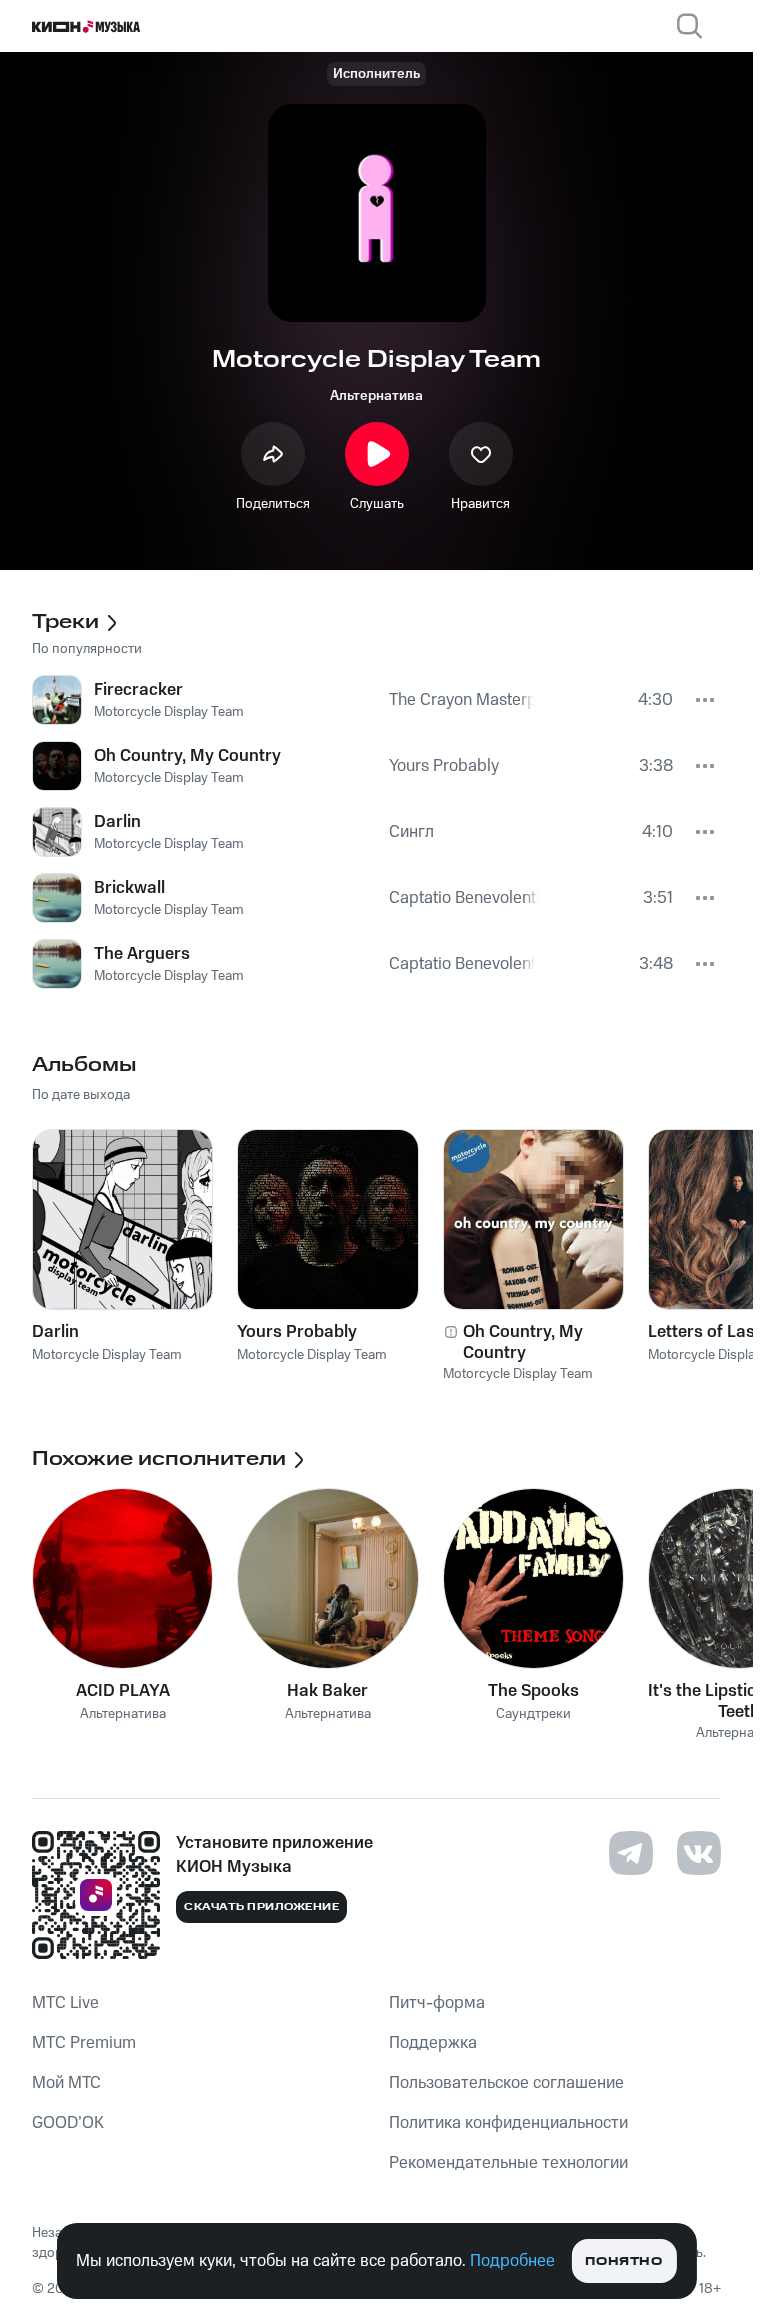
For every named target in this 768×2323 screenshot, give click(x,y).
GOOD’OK (68, 2123)
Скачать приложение (261, 1907)
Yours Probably (297, 1332)
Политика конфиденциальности (508, 2123)
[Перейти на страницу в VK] (699, 1853)
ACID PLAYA (123, 1691)
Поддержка (433, 2043)
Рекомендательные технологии (508, 2163)
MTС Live (65, 2003)
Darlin (55, 1332)
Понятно (623, 2261)
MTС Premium (84, 2043)
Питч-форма (437, 2003)
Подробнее (512, 2261)
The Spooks (533, 1691)
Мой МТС (66, 2083)
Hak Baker (327, 1691)
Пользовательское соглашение (506, 2083)
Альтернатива (376, 396)
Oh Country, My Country (523, 1342)
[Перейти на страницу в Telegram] (631, 1853)
